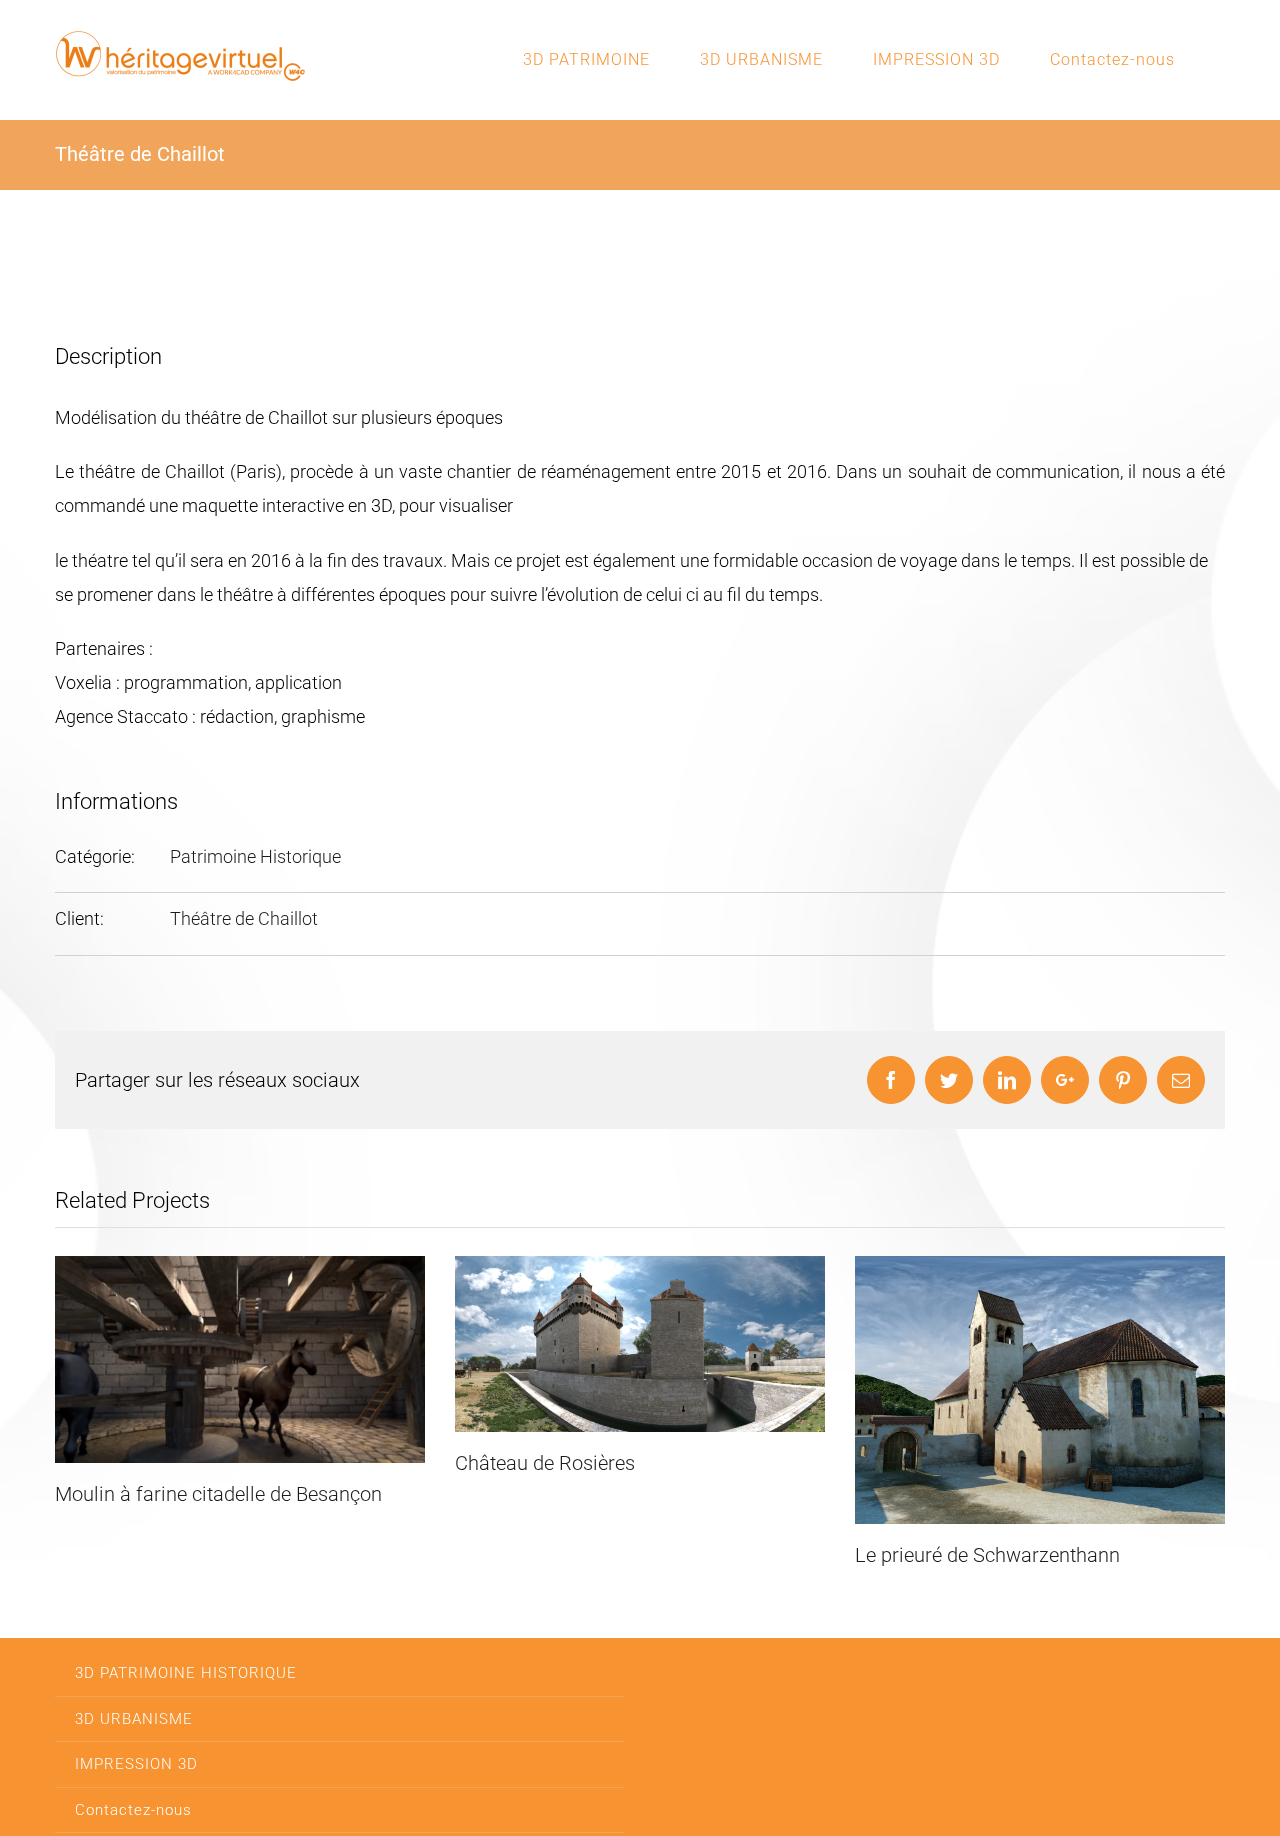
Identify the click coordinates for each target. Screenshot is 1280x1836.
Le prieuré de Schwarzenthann (987, 1555)
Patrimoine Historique (255, 856)
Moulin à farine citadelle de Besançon (218, 1494)
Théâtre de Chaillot (244, 918)
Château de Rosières (545, 1463)
